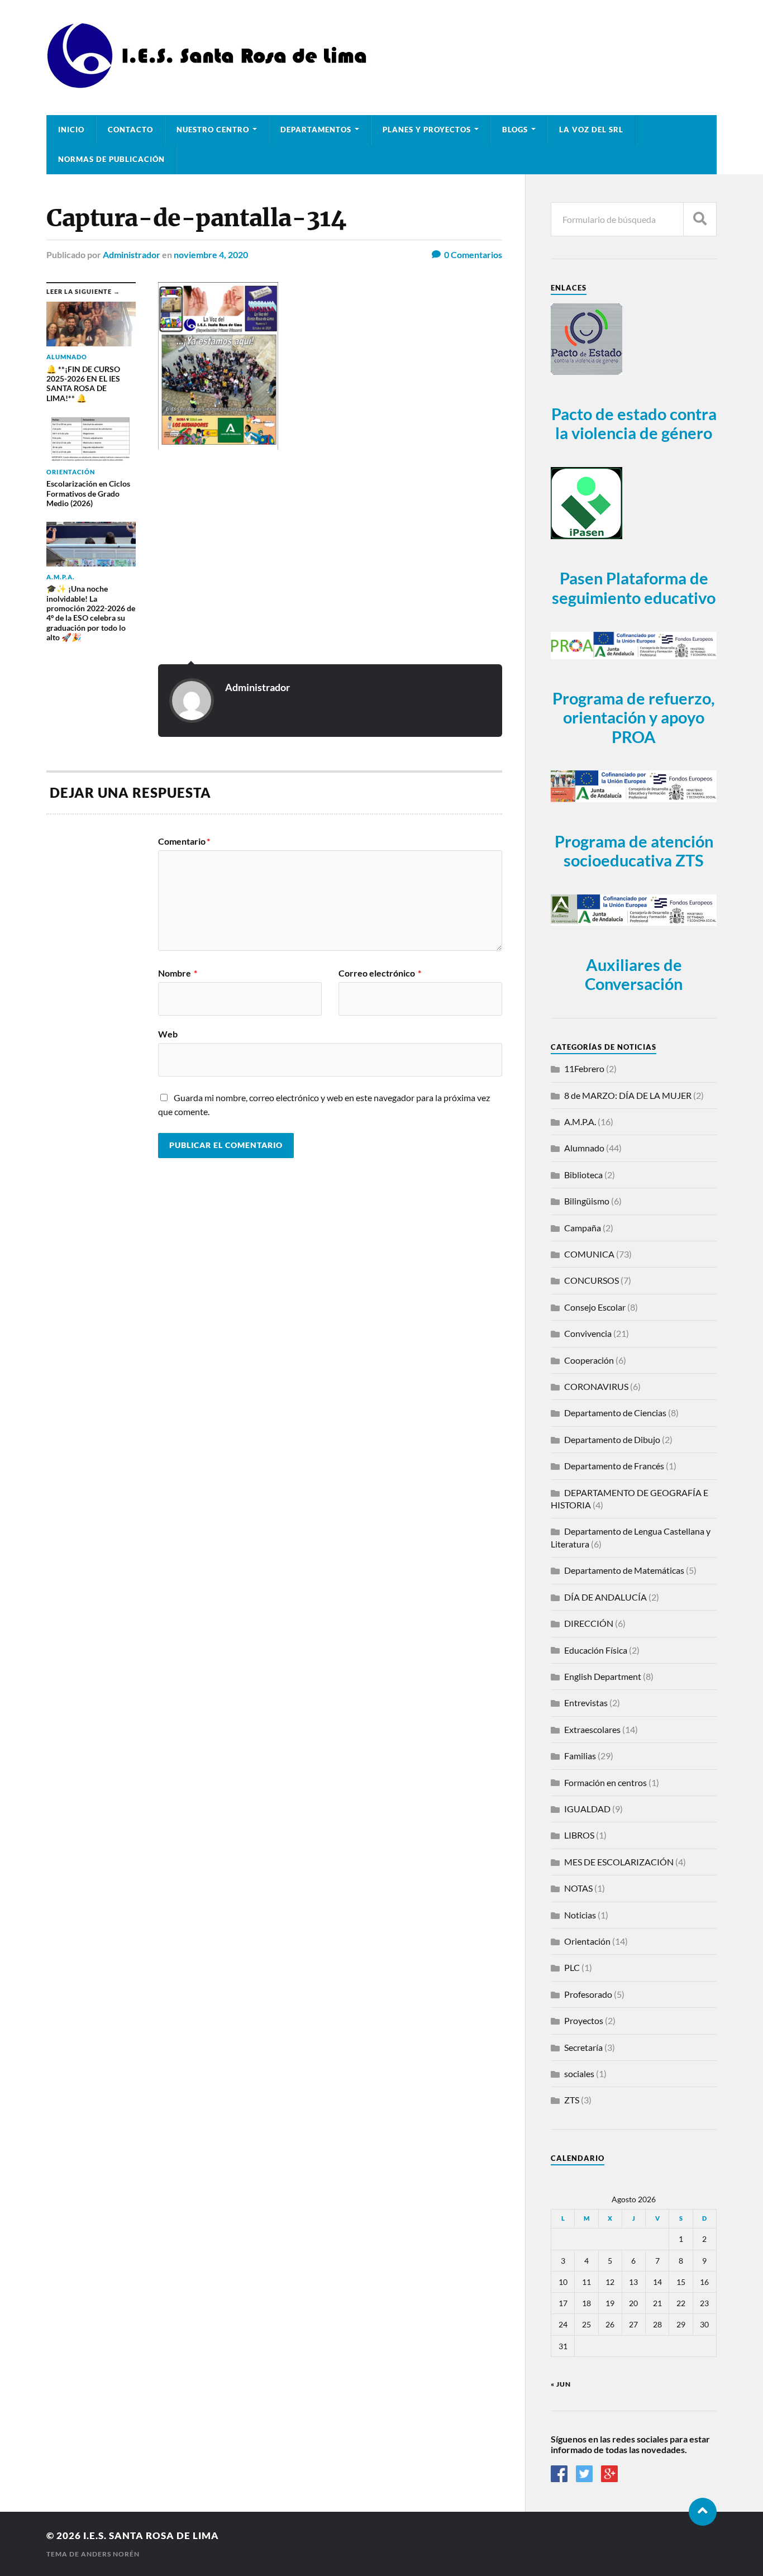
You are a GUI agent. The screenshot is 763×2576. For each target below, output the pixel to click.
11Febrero (584, 1068)
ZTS (572, 2100)
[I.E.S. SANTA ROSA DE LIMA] (210, 84)
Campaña (583, 1228)
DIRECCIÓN (589, 1623)
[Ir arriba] (703, 2512)
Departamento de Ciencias (615, 1413)
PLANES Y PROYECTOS (427, 130)
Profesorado (588, 1994)
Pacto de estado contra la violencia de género (634, 424)
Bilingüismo (587, 1201)
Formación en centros (605, 1782)
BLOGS (515, 130)
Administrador (132, 254)
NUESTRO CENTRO (213, 130)
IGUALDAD (587, 1809)
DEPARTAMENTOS (316, 130)
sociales (579, 2073)
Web (168, 1034)
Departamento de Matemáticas (624, 1570)
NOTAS (578, 1888)
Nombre (178, 973)
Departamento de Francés (614, 1466)
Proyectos (584, 2020)
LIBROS (579, 1835)
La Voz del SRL (591, 130)
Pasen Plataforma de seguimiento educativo (634, 588)
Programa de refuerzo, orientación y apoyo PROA (634, 718)
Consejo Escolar (595, 1307)
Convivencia (588, 1333)
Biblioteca (583, 1175)
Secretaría (583, 2047)
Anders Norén (110, 2554)
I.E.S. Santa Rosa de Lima (151, 2535)
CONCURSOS (592, 1280)
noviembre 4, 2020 (211, 254)
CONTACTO (130, 130)
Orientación (587, 1941)
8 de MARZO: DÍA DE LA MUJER (628, 1095)
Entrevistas (586, 1703)
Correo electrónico (380, 973)
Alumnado (584, 1148)
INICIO (71, 130)
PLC (572, 1967)
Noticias (580, 1915)
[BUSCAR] (700, 219)
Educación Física (596, 1650)
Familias (580, 1756)
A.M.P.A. (580, 1122)
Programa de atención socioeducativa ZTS (634, 851)
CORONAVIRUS (596, 1386)
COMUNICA (589, 1254)
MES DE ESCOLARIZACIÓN (619, 1862)
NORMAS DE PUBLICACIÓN (111, 159)
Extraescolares (592, 1729)
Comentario (184, 841)
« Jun (561, 2384)
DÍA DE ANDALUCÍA (605, 1597)
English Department (603, 1676)
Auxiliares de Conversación (634, 975)
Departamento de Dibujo (612, 1439)
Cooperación (589, 1360)
